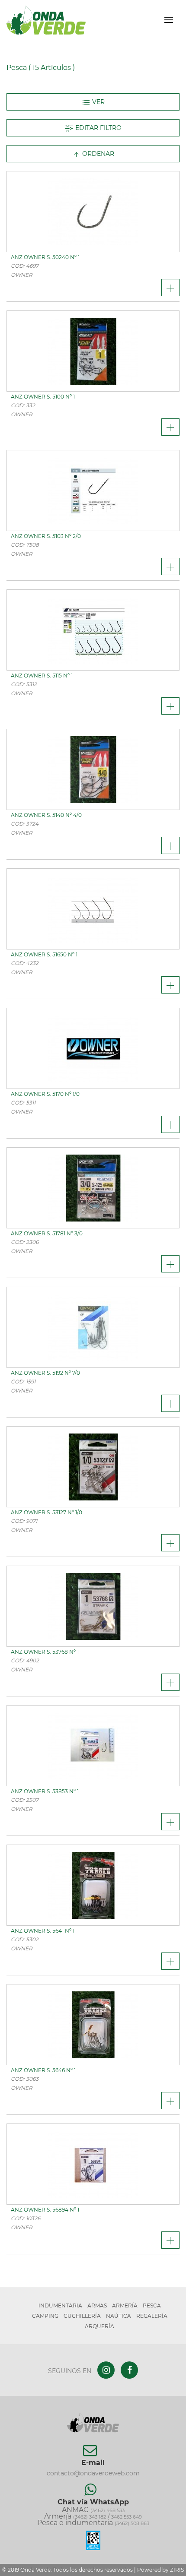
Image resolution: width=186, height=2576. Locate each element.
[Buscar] (154, 20)
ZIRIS (177, 2570)
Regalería (152, 2316)
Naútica (119, 2316)
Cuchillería (82, 2316)
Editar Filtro (98, 128)
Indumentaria (60, 2305)
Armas (97, 2305)
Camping (45, 2316)
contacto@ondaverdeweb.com (93, 2473)
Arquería (99, 2326)
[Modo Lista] (93, 102)
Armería (125, 2305)
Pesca (152, 2305)
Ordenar (97, 154)
